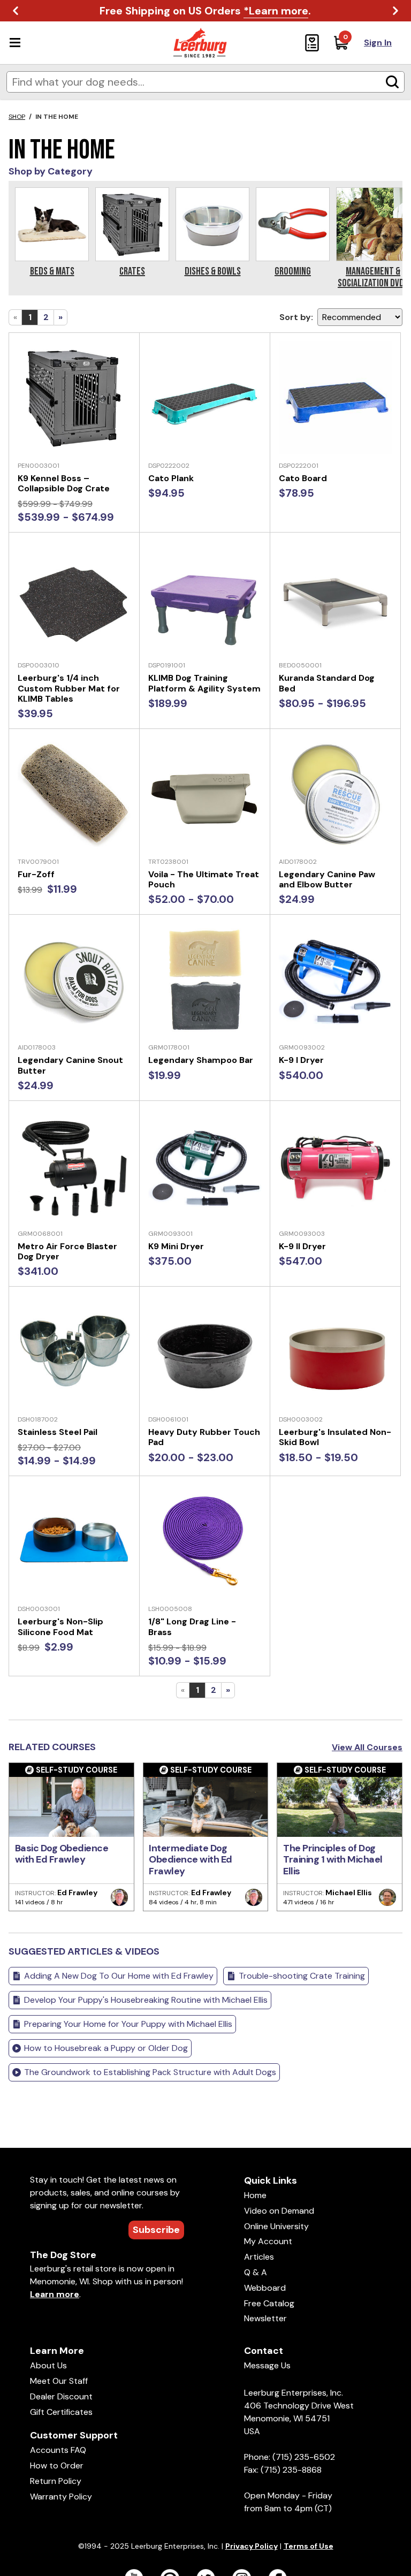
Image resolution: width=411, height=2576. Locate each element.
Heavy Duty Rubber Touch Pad (204, 1437)
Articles (259, 2257)
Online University (276, 2226)
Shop (17, 117)
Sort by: (296, 317)
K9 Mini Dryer (176, 1246)
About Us (48, 2365)
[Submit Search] (392, 82)
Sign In (378, 43)
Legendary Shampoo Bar (201, 1060)
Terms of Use (309, 2546)
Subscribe (156, 2230)
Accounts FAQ (58, 2450)
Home (255, 2195)
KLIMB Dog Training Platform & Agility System (204, 683)
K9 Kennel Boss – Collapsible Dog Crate (64, 483)
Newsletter (265, 2318)
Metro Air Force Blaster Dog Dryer (67, 1251)
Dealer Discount (61, 2396)
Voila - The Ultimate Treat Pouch (204, 879)
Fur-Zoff (36, 874)
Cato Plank (171, 478)
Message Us (267, 2365)
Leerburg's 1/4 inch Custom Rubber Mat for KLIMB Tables (69, 688)
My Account (268, 2241)
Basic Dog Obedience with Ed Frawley (62, 1854)
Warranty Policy (61, 2497)
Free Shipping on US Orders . (205, 11)
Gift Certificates (61, 2412)
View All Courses (367, 1747)
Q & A (256, 2272)
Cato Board (303, 478)
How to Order (57, 2465)
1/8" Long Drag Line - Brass (192, 1627)
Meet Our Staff (59, 2381)
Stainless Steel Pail (58, 1432)
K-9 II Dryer (302, 1246)
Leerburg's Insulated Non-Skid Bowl (335, 1437)
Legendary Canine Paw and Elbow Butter (327, 879)
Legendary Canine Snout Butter (70, 1065)
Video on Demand (279, 2211)
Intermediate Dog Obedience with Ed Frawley (191, 1860)
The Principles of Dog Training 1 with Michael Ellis (333, 1860)
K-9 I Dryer (301, 1060)
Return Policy (56, 2481)
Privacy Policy (252, 2546)
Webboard (265, 2288)
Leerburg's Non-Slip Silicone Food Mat (60, 1627)
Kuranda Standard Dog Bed (327, 683)
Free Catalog (269, 2303)
